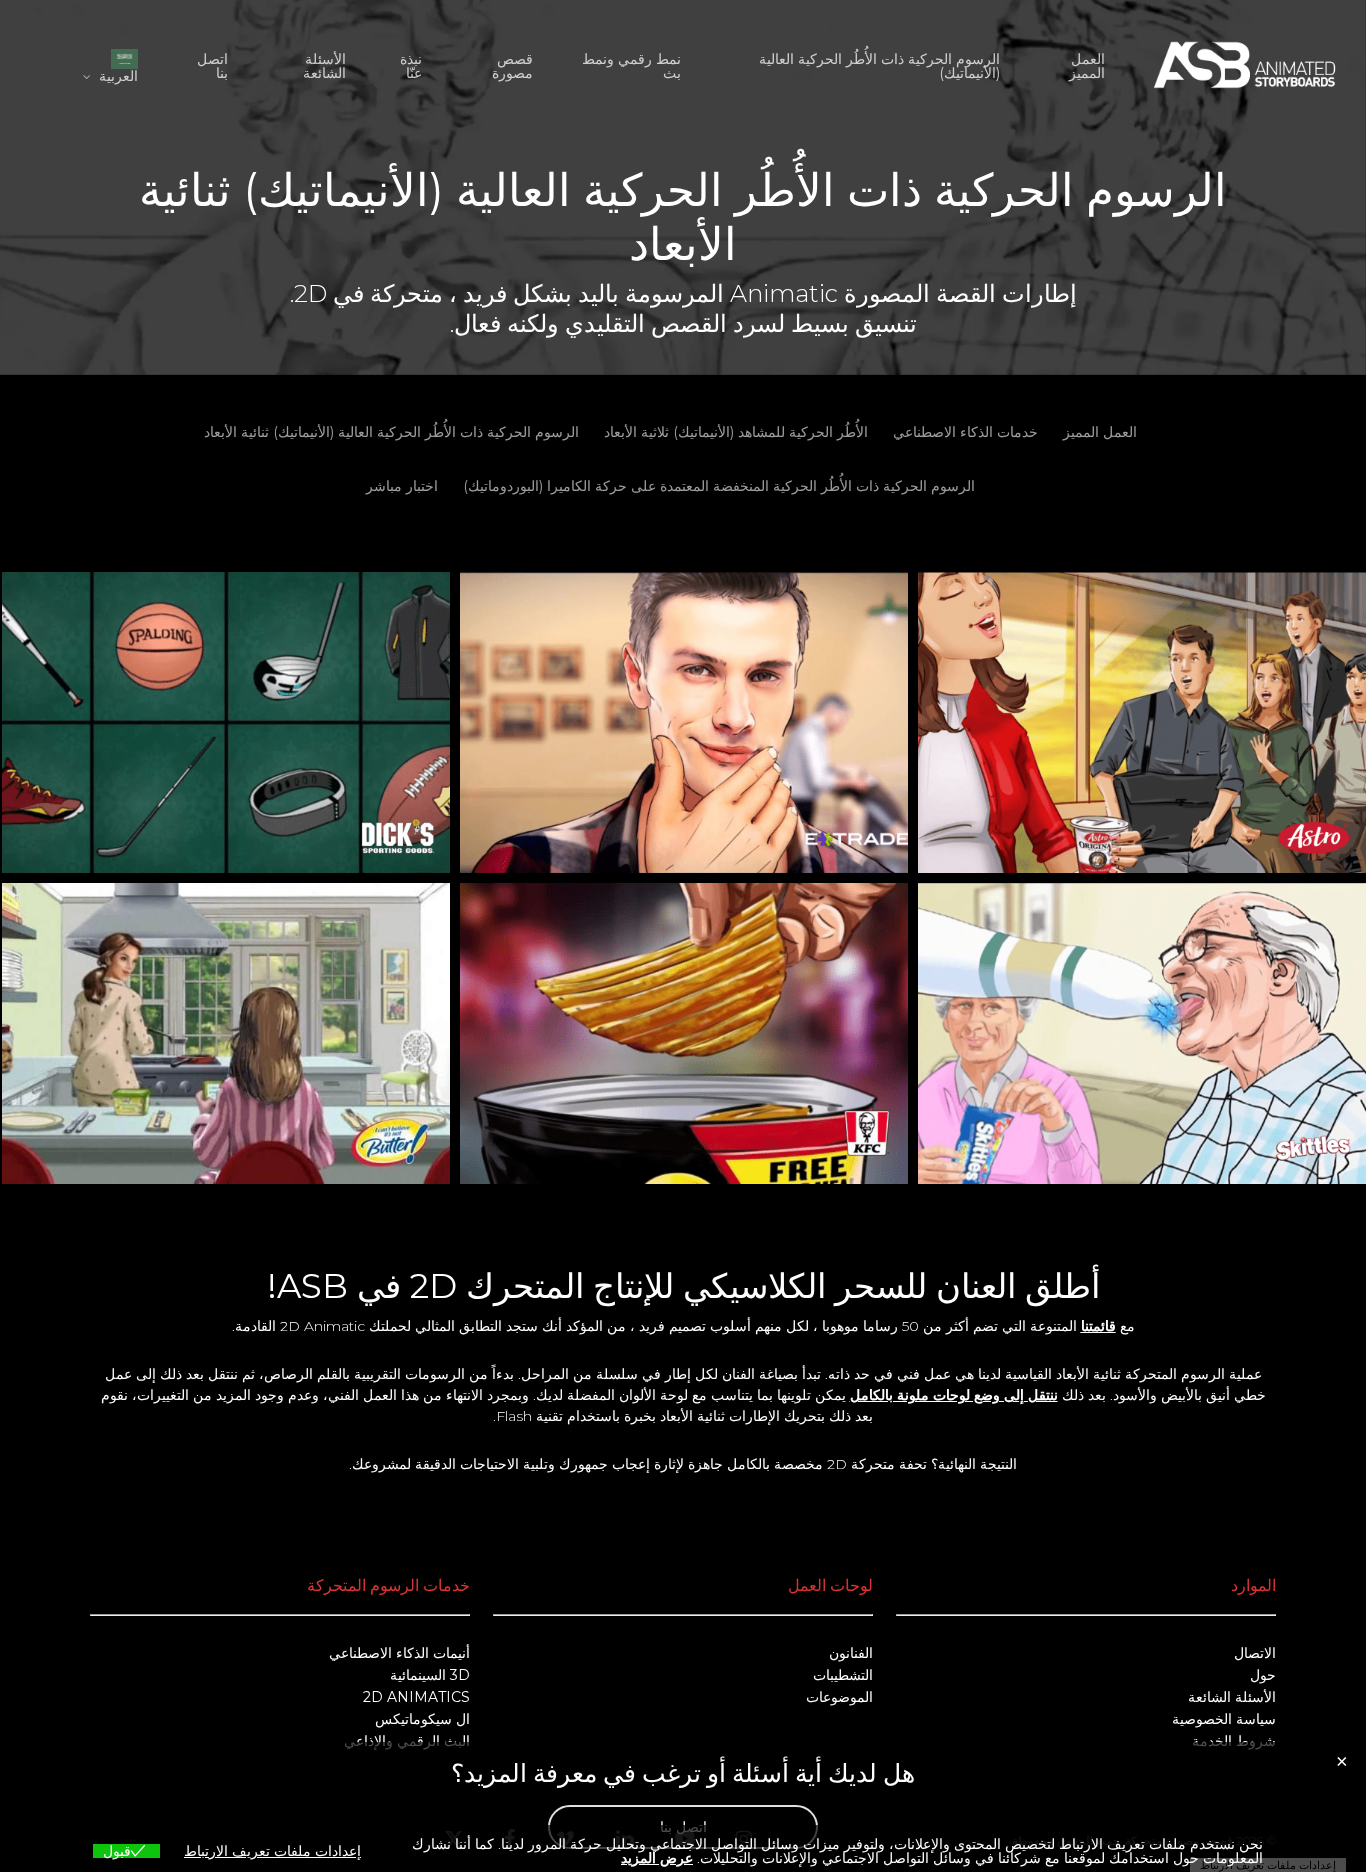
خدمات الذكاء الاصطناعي (965, 432)
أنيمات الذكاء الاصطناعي (399, 1653)
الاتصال (1255, 1653)
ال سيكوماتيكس (422, 1719)
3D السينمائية (430, 1675)
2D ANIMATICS (416, 1697)
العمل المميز (1100, 432)
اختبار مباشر (402, 486)
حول (1263, 1675)
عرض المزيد (657, 1858)
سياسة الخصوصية (1224, 1719)
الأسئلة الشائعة (1232, 1697)
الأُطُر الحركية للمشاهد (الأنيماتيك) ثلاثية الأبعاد (736, 432)
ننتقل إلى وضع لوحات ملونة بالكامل (954, 1395)
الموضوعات (839, 1697)
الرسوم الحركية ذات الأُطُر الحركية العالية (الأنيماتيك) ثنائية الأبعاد (391, 432)
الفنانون (851, 1653)
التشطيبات (843, 1675)
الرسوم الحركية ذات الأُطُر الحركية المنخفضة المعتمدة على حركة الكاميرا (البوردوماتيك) (719, 486)
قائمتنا (1098, 1326)
